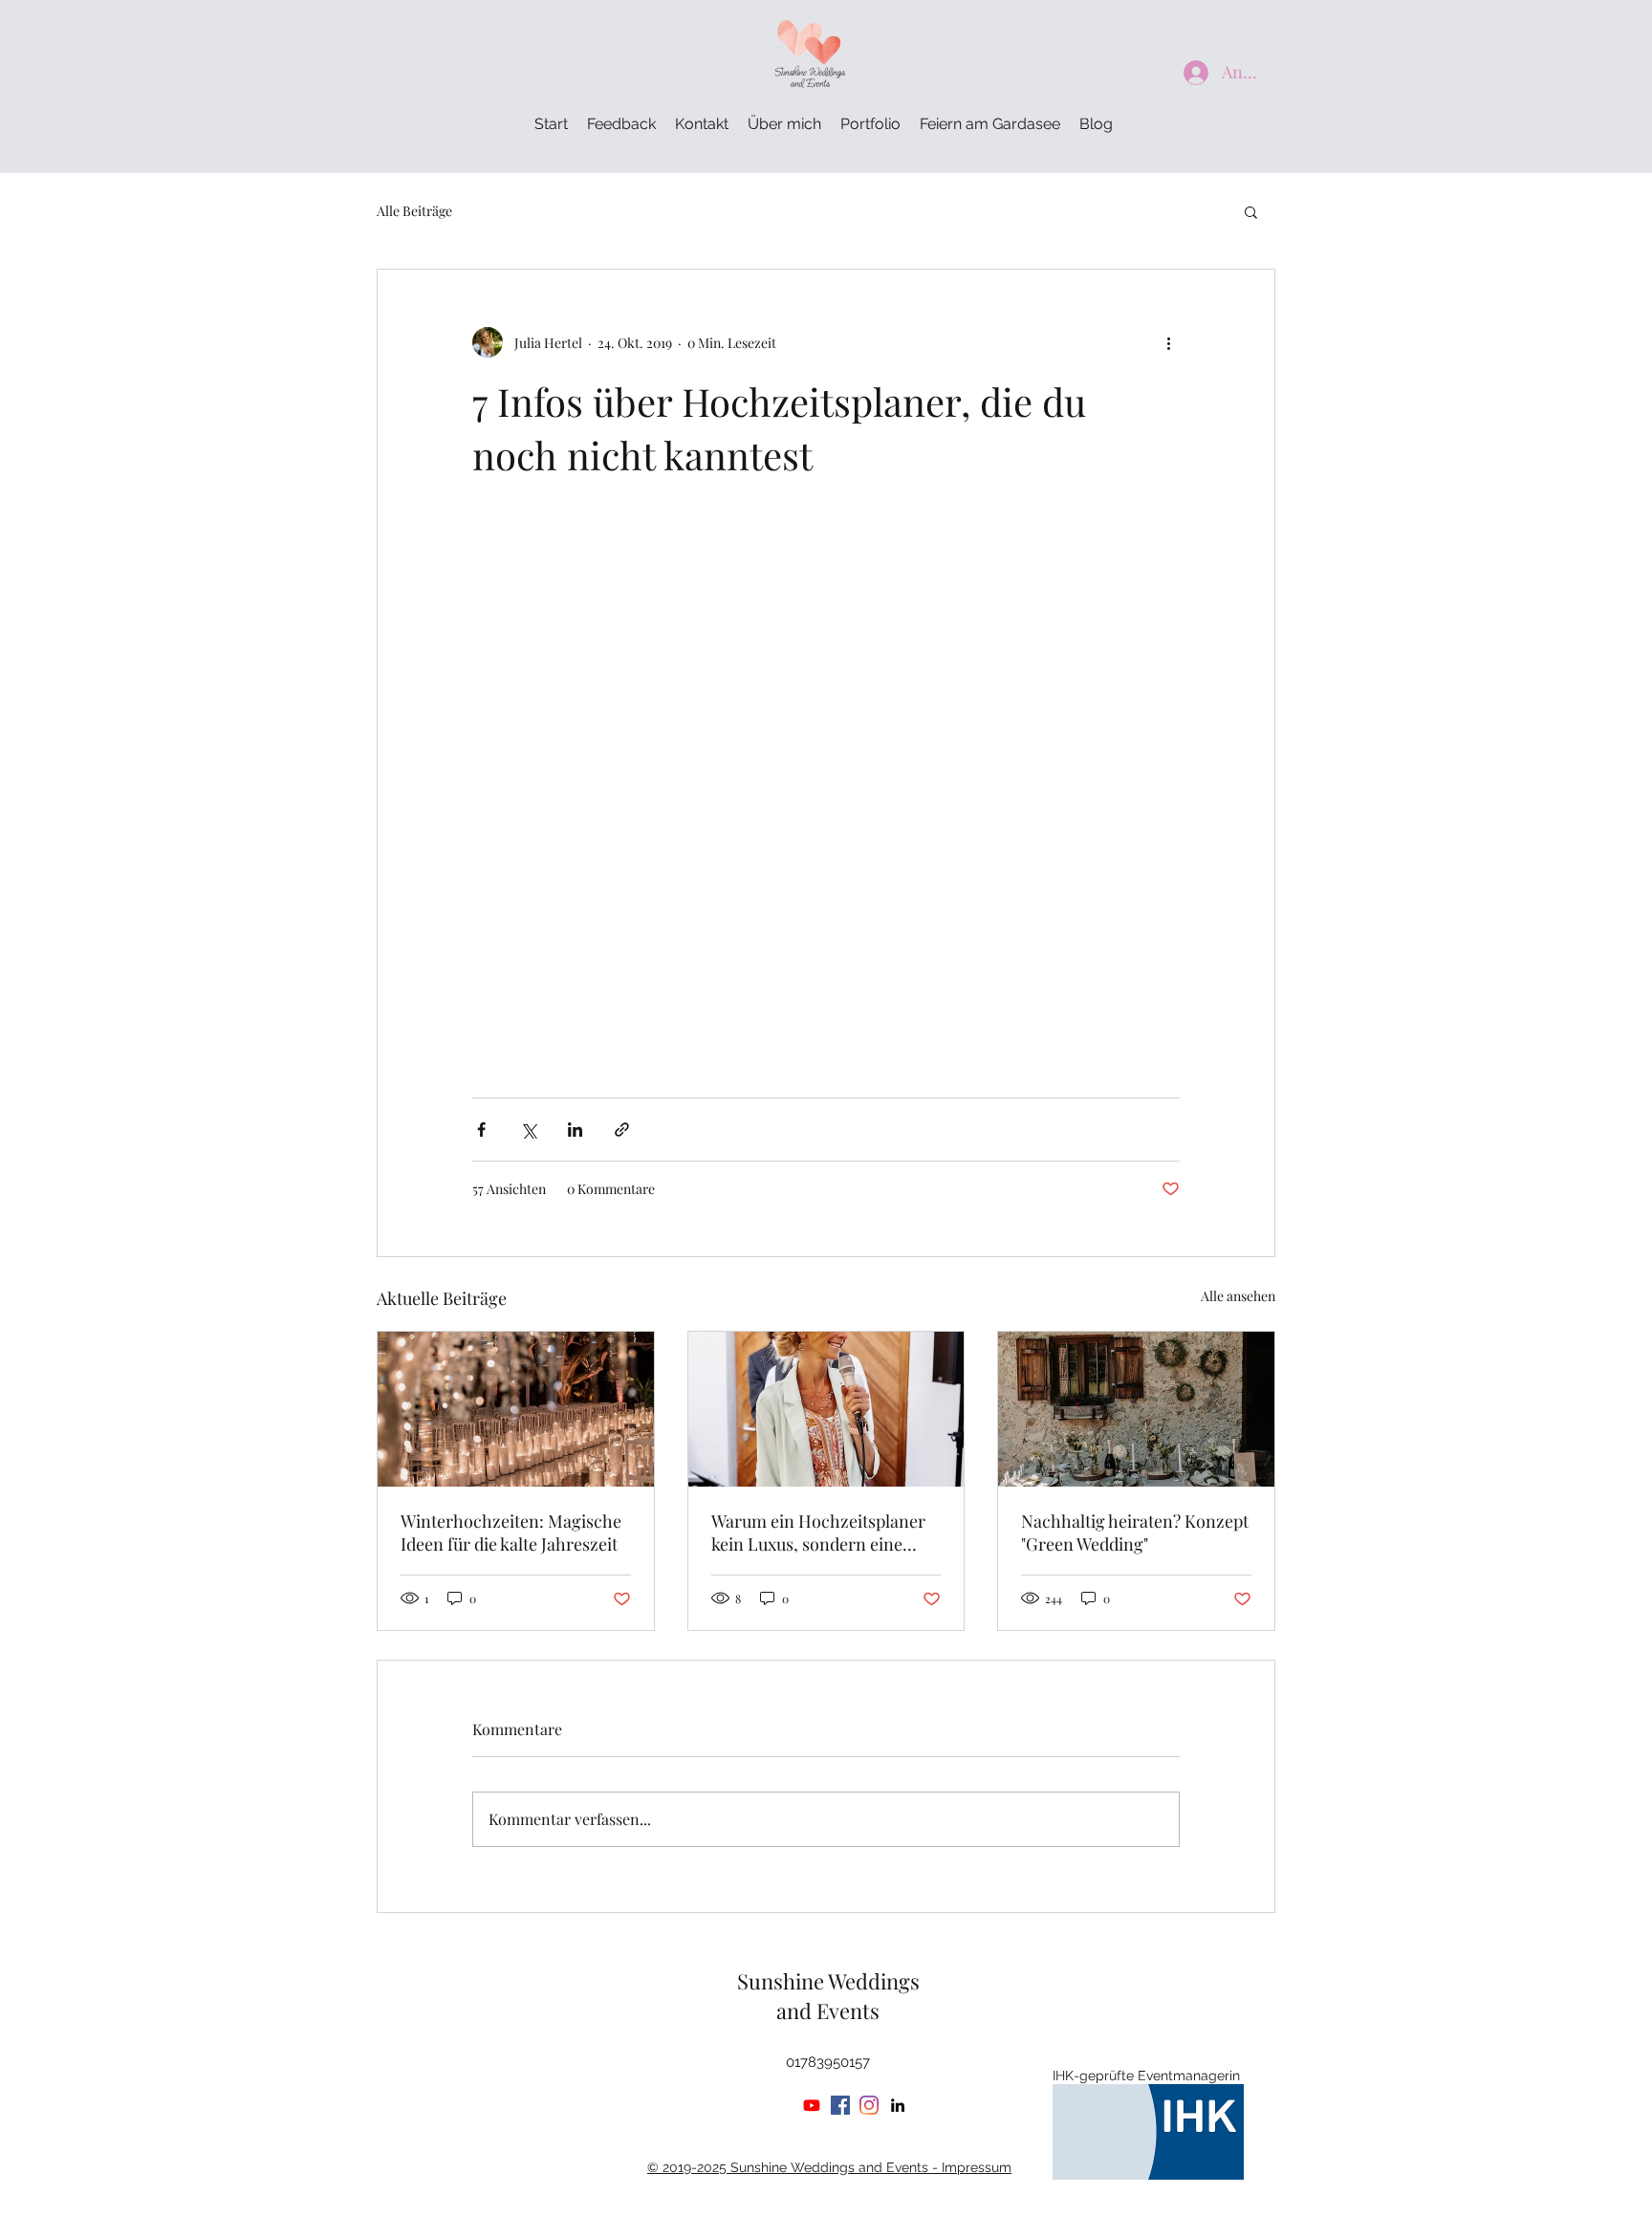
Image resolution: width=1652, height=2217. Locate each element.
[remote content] (826, 790)
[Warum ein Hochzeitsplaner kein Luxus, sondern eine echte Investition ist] (826, 1409)
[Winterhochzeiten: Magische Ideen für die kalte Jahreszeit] (516, 1409)
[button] (1251, 211)
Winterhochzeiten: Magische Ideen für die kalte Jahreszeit (511, 1532)
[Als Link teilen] (622, 1130)
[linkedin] (898, 2105)
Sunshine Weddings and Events (828, 1996)
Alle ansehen (1238, 1296)
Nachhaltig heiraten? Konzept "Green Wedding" (1135, 1532)
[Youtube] (812, 2105)
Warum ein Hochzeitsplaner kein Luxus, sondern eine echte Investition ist (818, 1532)
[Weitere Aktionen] (1168, 342)
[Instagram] (869, 2105)
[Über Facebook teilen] (481, 1130)
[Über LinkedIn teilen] (575, 1130)
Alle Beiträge (414, 211)
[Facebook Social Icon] (840, 2105)
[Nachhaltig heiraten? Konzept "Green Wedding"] (1136, 1409)
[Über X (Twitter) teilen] (528, 1130)
